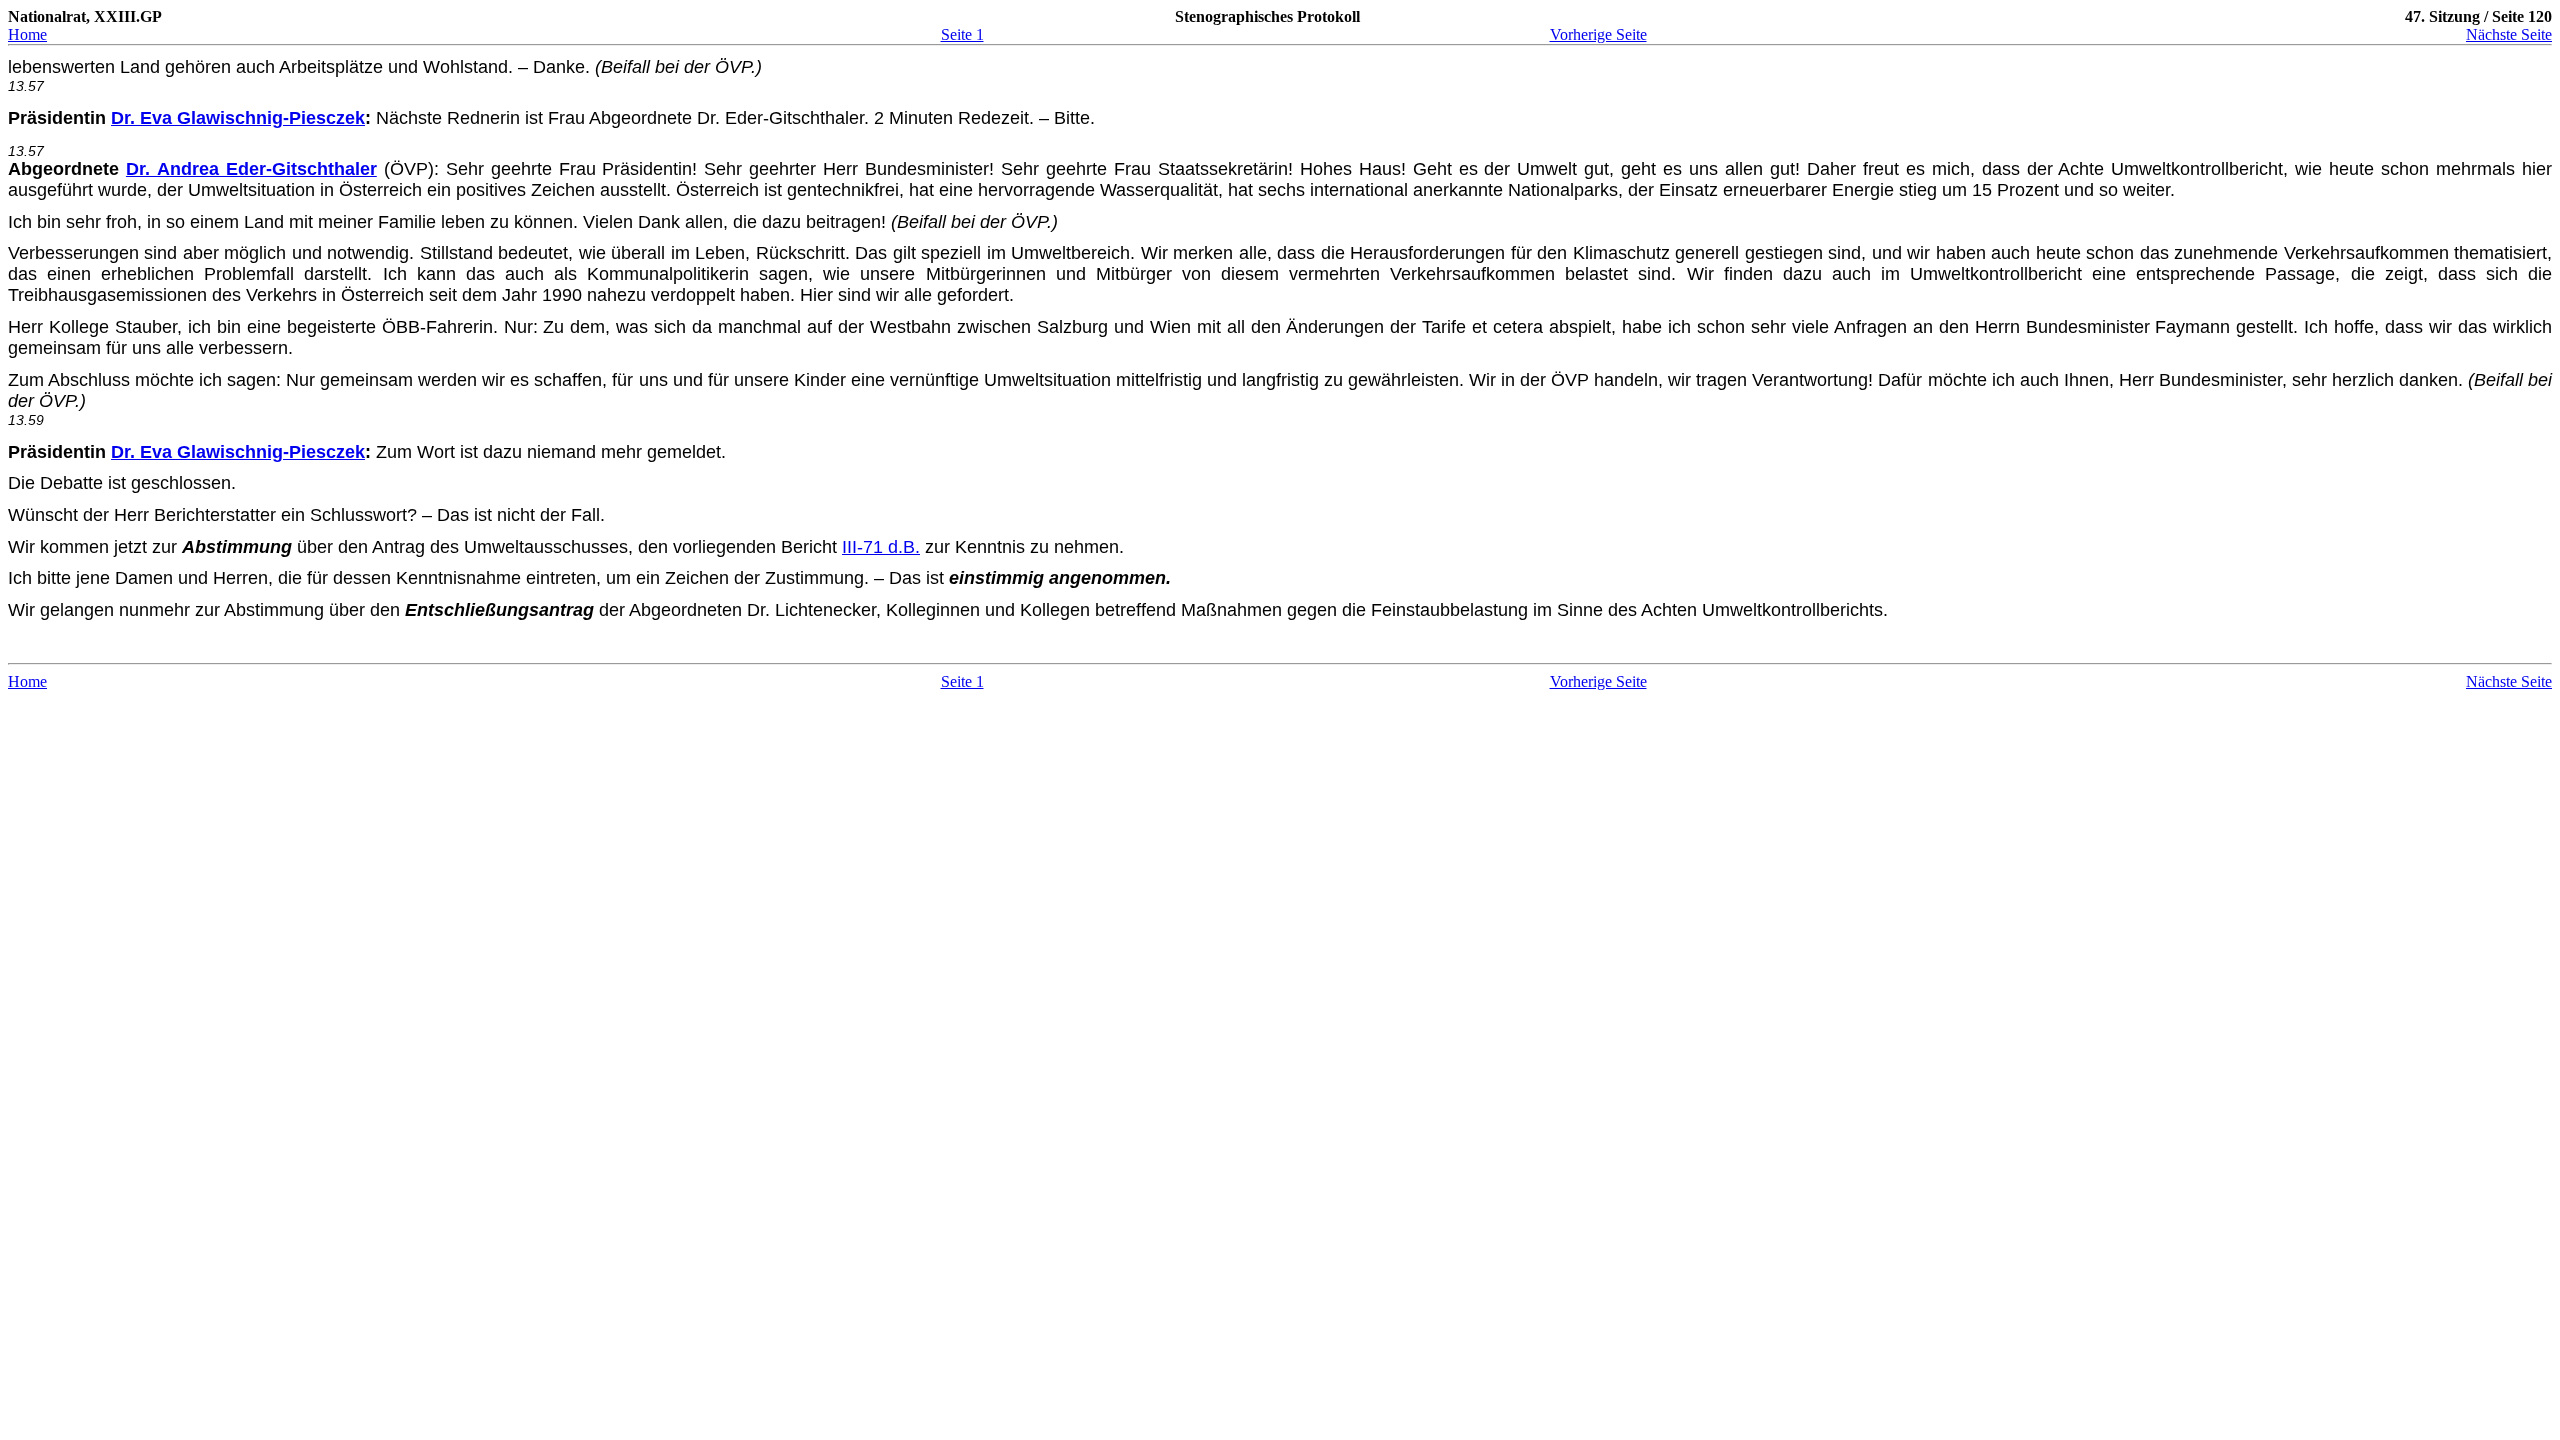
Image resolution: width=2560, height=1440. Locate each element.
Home (27, 34)
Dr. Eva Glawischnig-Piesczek (238, 118)
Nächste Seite (2509, 34)
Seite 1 (962, 34)
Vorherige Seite (1598, 34)
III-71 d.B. (881, 547)
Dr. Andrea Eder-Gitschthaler (251, 169)
